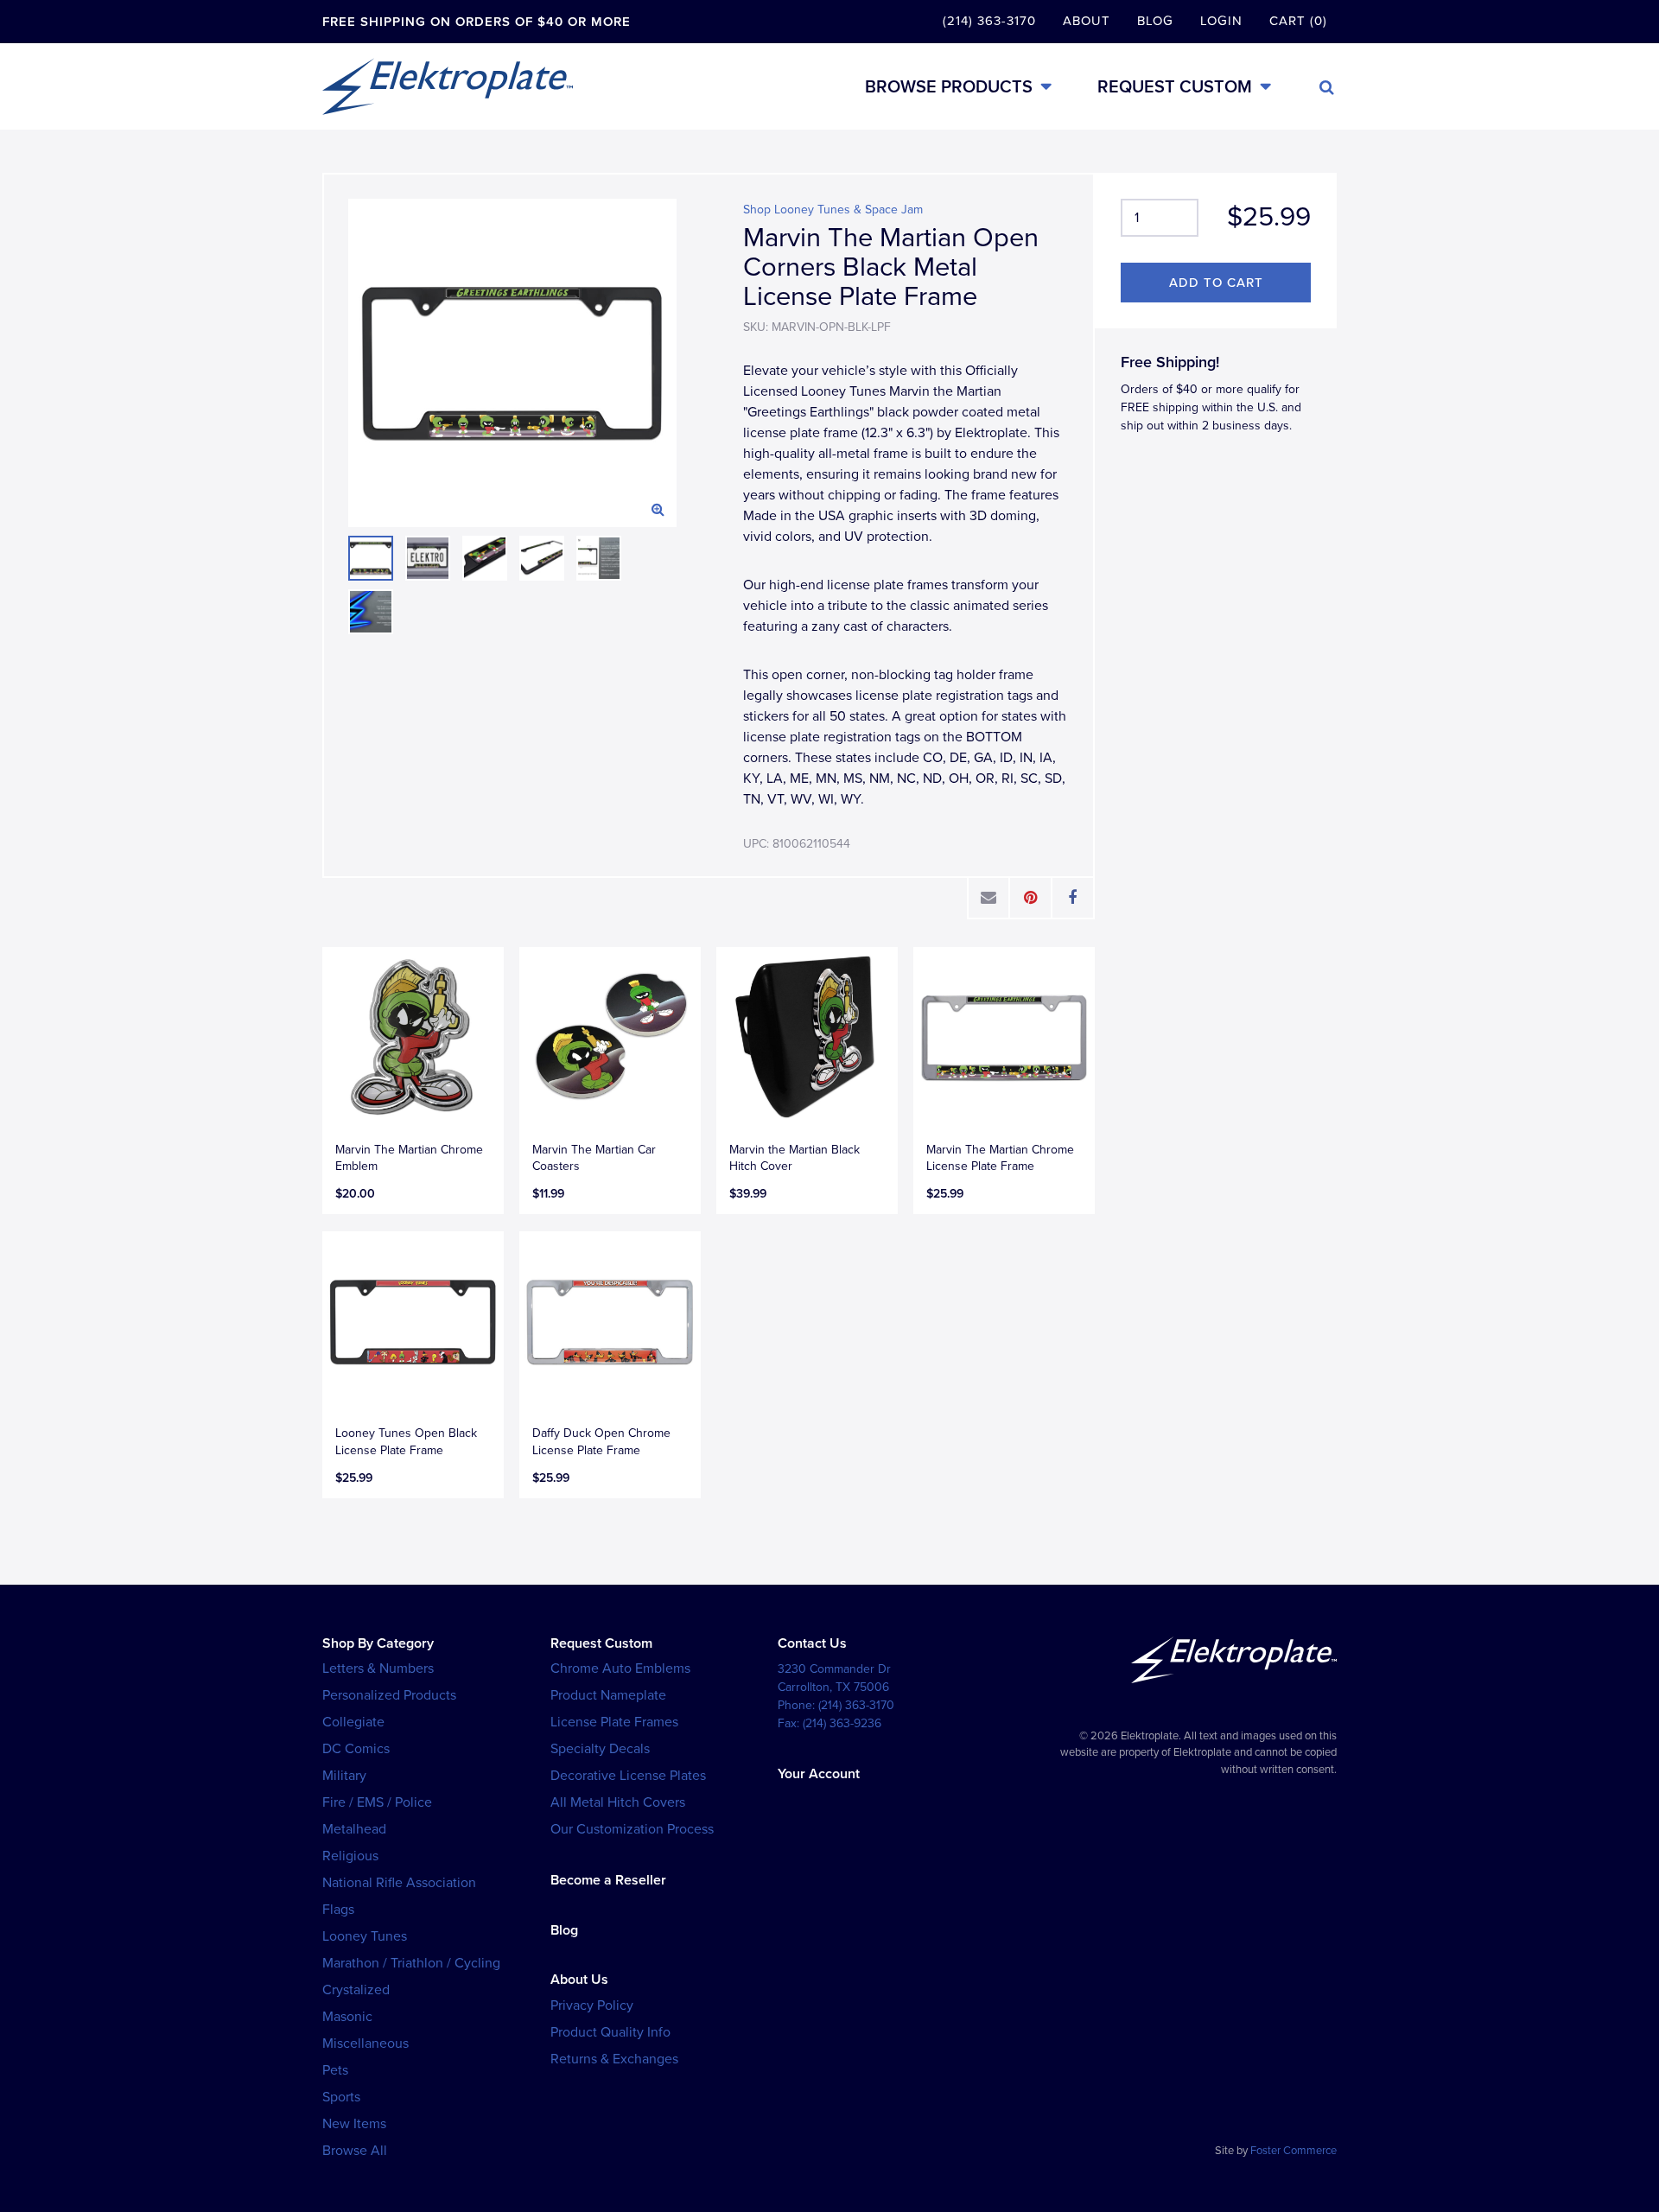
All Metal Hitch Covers (618, 1802)
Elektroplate (448, 86)
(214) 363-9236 (842, 1723)
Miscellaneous (365, 2044)
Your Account (819, 1774)
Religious (350, 1856)
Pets (335, 2070)
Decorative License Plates (628, 1776)
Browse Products (949, 87)
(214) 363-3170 (989, 21)
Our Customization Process (632, 1829)
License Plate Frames (614, 1722)
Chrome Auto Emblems (620, 1669)
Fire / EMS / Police (377, 1802)
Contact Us (812, 1643)
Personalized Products (389, 1695)
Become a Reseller (608, 1880)
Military (344, 1776)
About (1087, 21)
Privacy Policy (592, 2005)
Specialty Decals (600, 1749)
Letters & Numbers (378, 1669)
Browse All (355, 2151)
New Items (354, 2124)
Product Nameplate (608, 1695)
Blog (1155, 21)
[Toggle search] (1327, 87)
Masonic (347, 2017)
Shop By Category (378, 1643)
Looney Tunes (365, 1936)
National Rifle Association (399, 1883)
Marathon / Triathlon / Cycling (411, 1963)
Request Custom (1175, 87)
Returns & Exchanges (614, 2059)
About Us (579, 1980)
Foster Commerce (1294, 2151)
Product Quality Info (610, 2032)
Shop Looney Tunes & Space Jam (833, 210)
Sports (341, 2097)
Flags (338, 1910)
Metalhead (354, 1829)
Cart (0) (1298, 21)
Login (1221, 21)
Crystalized (356, 1990)
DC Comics (356, 1749)
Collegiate (353, 1722)
